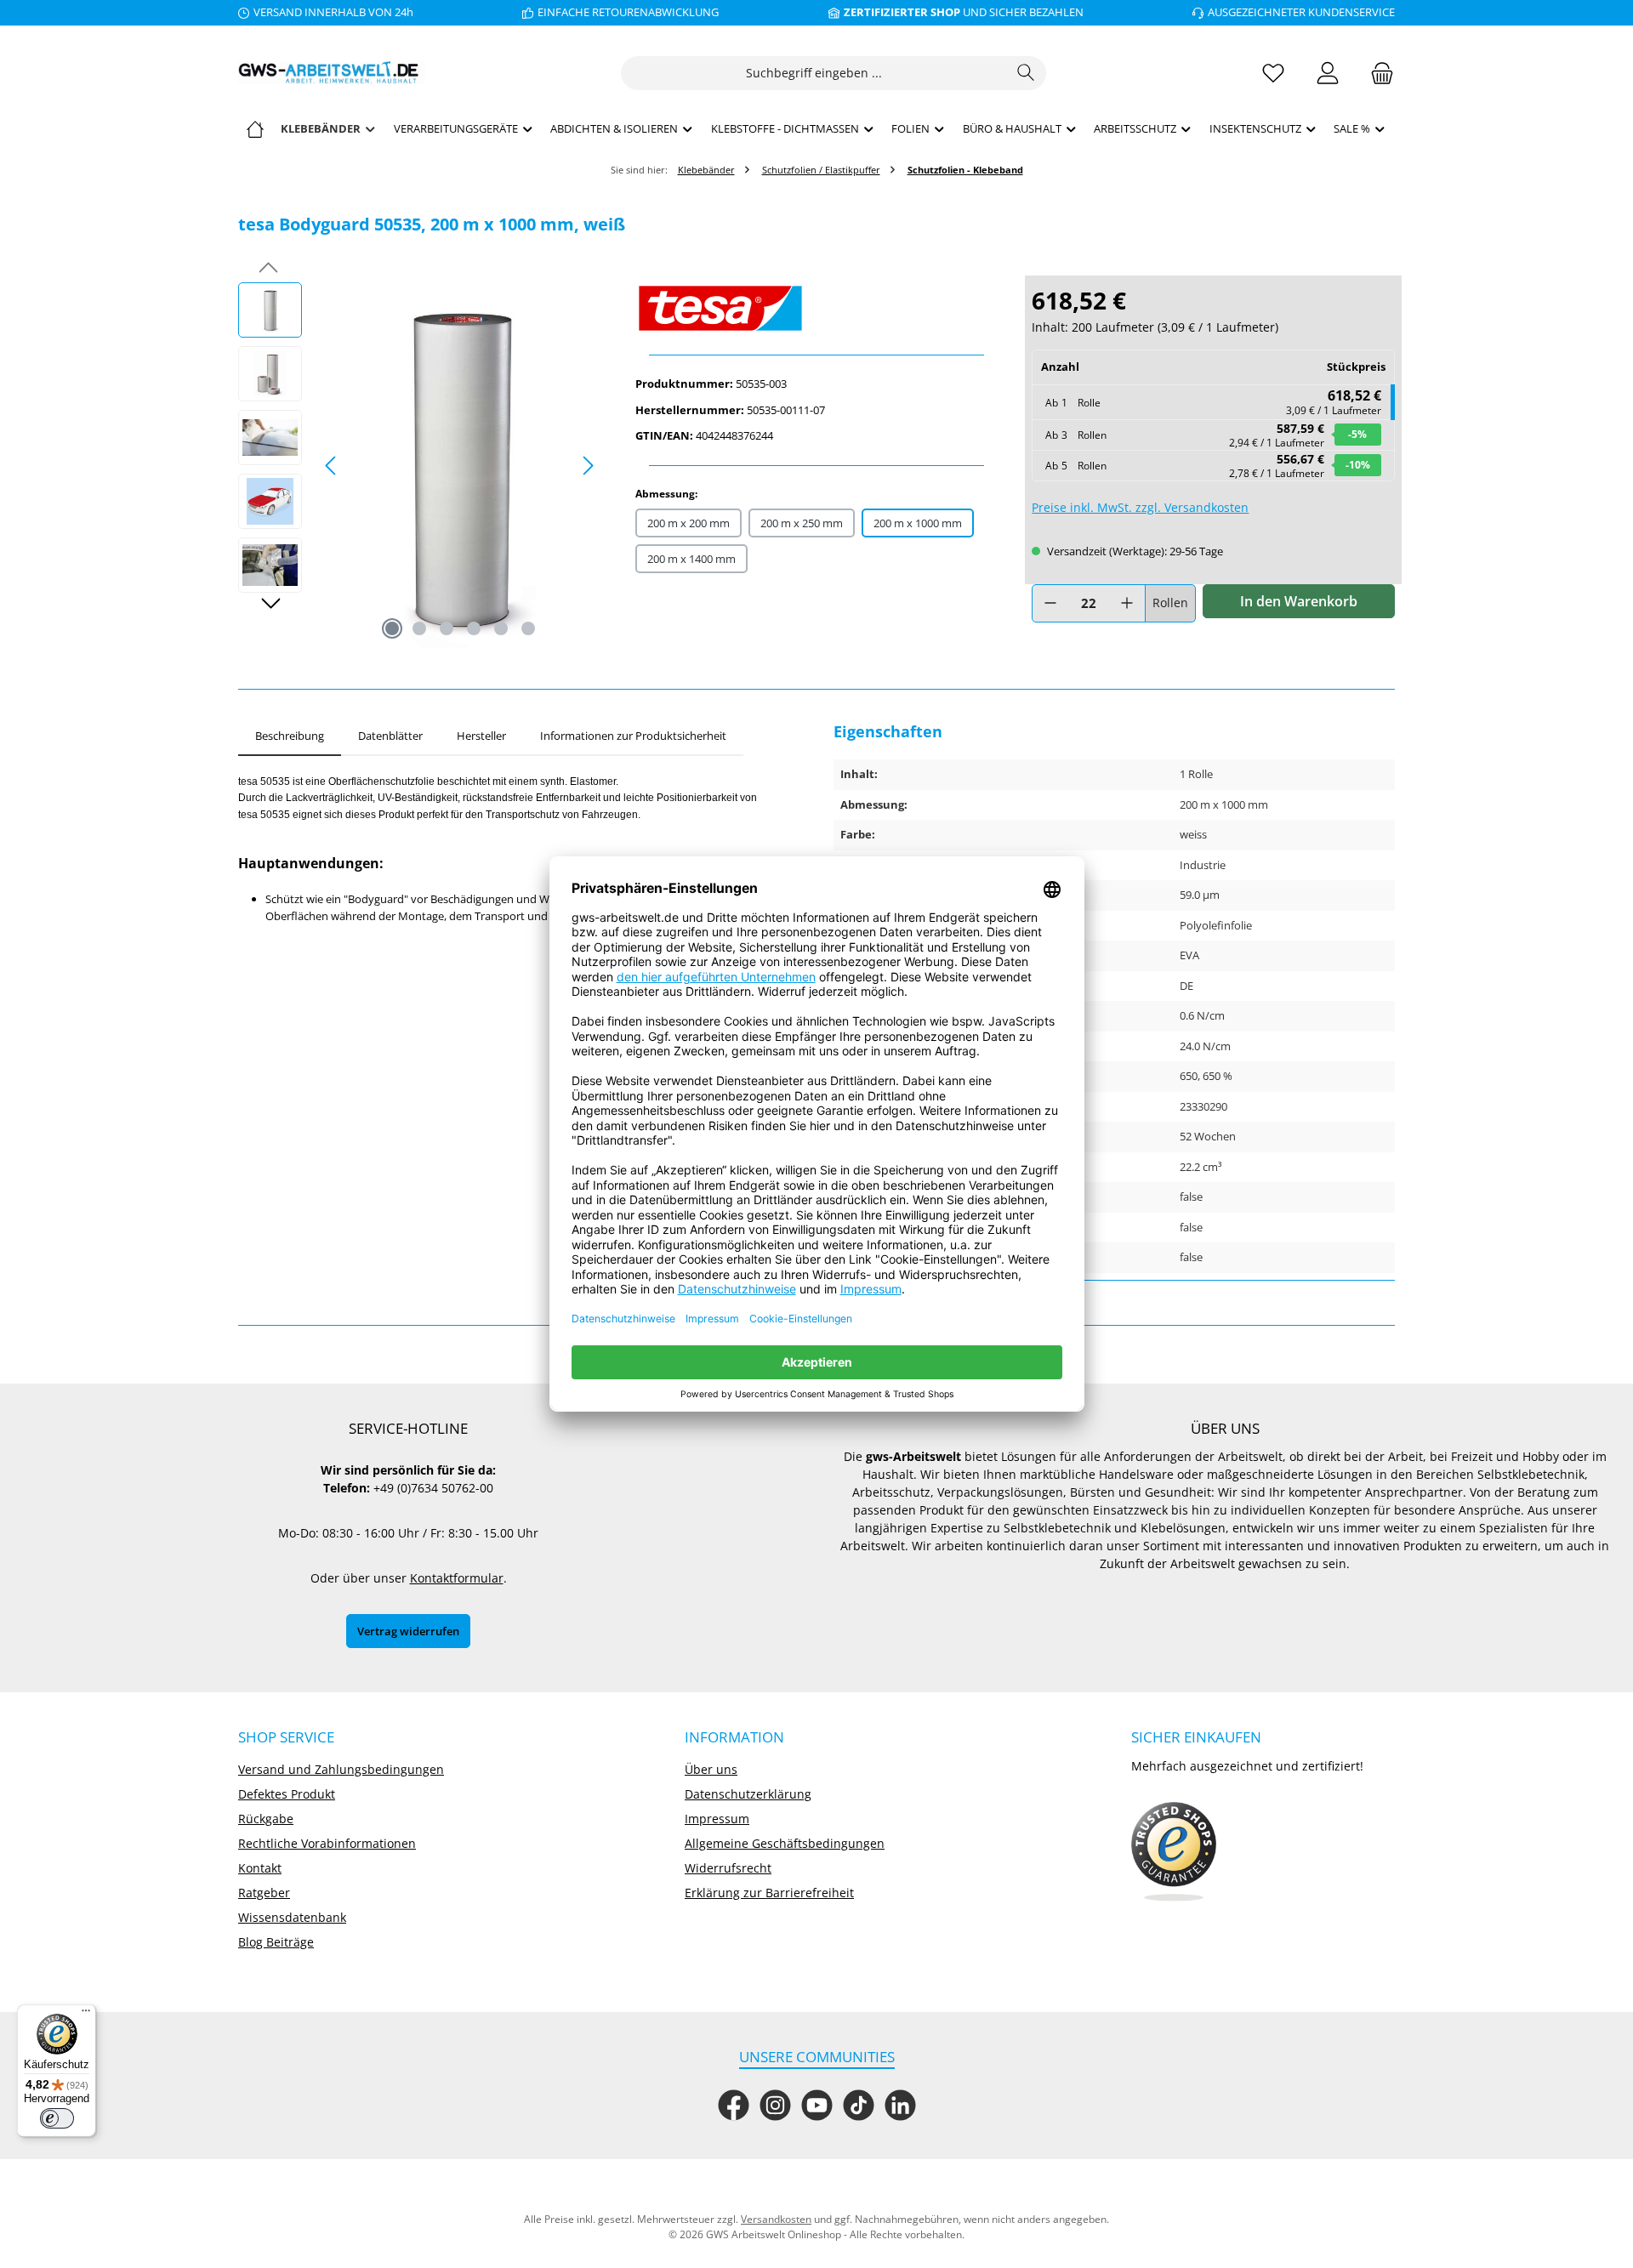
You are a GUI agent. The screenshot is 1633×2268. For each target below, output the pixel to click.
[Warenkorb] (1377, 73)
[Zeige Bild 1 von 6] (392, 628)
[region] (420, 465)
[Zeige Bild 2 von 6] (419, 628)
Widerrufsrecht (728, 1868)
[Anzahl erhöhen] (1127, 603)
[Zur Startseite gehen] (332, 73)
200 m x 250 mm (802, 523)
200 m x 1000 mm (918, 523)
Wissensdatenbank (292, 1917)
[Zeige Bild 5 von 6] (501, 628)
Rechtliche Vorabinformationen (327, 1843)
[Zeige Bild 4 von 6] (474, 628)
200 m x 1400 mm (691, 559)
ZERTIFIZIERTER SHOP (902, 12)
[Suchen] (1026, 73)
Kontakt (260, 1868)
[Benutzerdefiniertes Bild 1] (1174, 1852)
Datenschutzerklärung (748, 1794)
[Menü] (86, 2015)
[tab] (290, 736)
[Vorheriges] (332, 466)
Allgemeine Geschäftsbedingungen (785, 1843)
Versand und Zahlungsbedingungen (341, 1769)
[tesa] (817, 308)
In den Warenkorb (1299, 601)
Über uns (711, 1769)
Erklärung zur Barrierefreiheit (769, 1893)
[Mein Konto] (1328, 73)
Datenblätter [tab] (390, 736)
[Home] (255, 128)
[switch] (57, 2118)
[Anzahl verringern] (1050, 603)
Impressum (717, 1819)
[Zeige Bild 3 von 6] (447, 628)
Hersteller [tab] (481, 736)
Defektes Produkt (287, 1794)
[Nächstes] (588, 466)
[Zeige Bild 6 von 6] (528, 628)
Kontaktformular (457, 1578)
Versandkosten (776, 2219)
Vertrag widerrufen (408, 1631)
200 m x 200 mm (688, 523)
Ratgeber (264, 1893)
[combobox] (814, 73)
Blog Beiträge (276, 1942)
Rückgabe (266, 1819)
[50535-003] (460, 465)
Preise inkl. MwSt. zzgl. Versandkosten (1140, 507)
